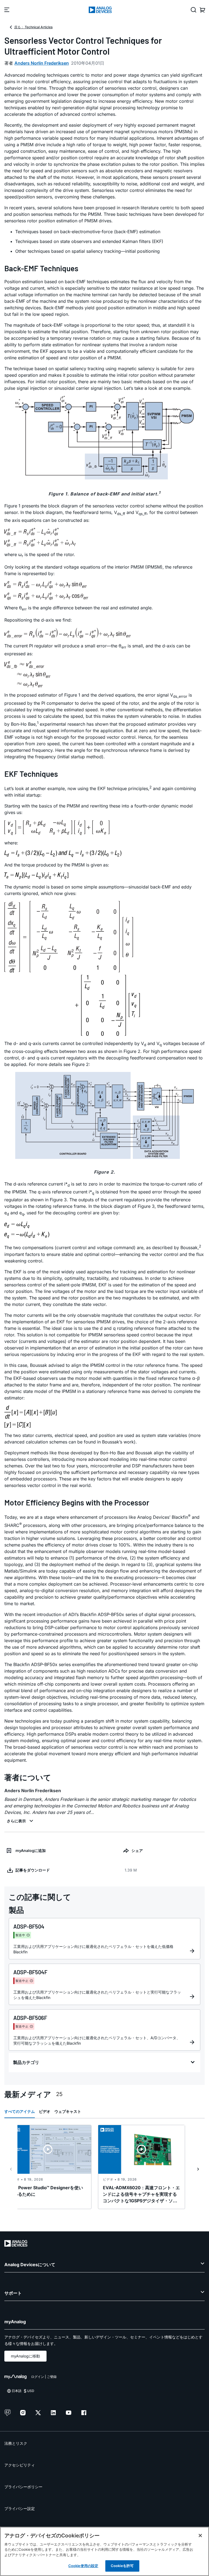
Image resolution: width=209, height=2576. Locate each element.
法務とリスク (16, 2443)
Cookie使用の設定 (83, 2566)
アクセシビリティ (20, 2465)
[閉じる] (200, 2536)
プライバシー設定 (20, 2508)
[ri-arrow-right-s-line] (198, 2169)
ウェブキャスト (68, 2111)
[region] (104, 2551)
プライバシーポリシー (23, 2487)
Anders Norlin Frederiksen (42, 63)
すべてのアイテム (20, 2111)
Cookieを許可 (122, 2566)
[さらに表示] (21, 1821)
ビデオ (45, 2111)
